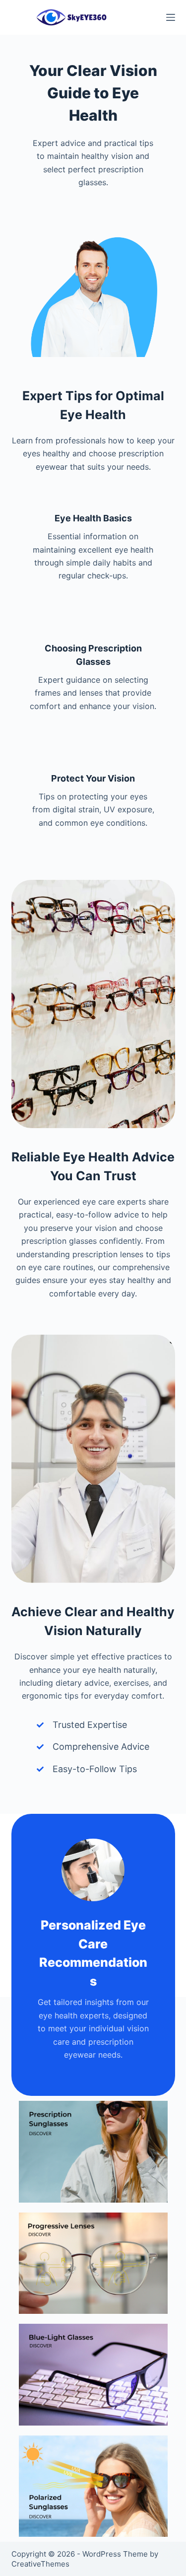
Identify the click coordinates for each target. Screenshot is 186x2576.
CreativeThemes (40, 2564)
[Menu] (171, 17)
